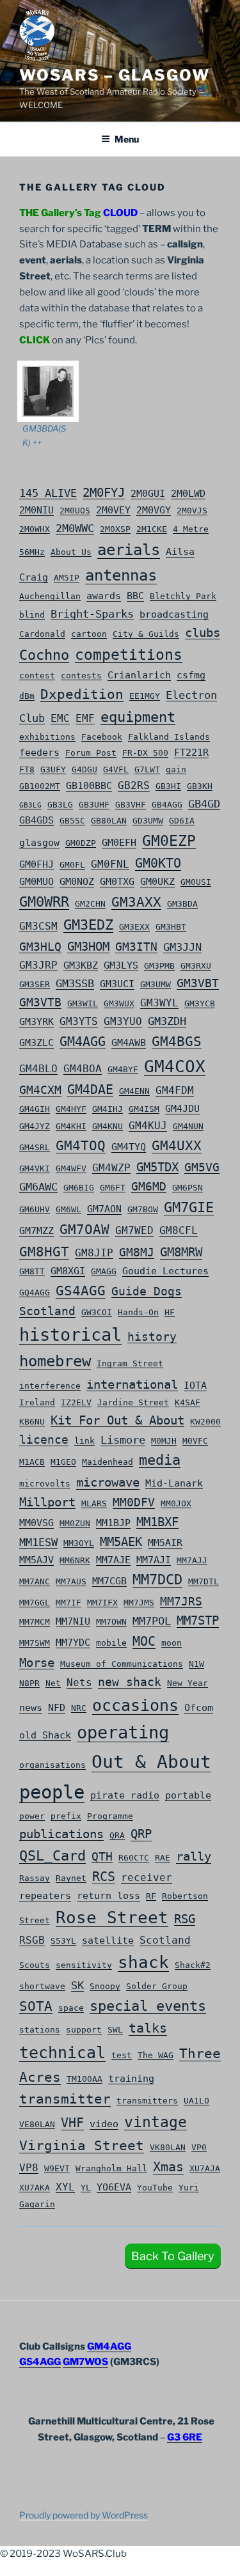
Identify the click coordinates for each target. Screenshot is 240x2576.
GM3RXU (196, 965)
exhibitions (47, 737)
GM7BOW (143, 1209)
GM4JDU (182, 1109)
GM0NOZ (77, 882)
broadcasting (174, 614)
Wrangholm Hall (111, 2168)
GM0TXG (117, 882)
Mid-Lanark (174, 1483)
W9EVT (57, 2168)
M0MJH (164, 1440)
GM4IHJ (108, 1109)
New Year (188, 1683)
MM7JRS (181, 1601)
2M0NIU (36, 510)
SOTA (36, 2006)
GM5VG (202, 1167)
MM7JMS (139, 1602)
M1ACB (32, 1462)
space (71, 2008)
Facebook (102, 737)
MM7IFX (102, 1602)
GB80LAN (109, 820)
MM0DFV (134, 1502)
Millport (47, 1502)
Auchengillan (50, 596)
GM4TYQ (129, 1147)
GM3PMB (159, 965)
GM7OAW (84, 1229)
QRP (141, 1834)
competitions (129, 655)
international (132, 1385)
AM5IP (67, 577)
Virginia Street (82, 2145)
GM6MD (149, 1186)
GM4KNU (108, 1126)
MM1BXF (157, 1522)
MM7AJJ (192, 1560)
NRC (79, 1708)
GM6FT (113, 1187)
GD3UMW (148, 820)
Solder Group (157, 1986)
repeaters (45, 1896)
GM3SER (35, 984)
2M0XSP (115, 529)
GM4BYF (123, 1069)
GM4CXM (40, 1090)
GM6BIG (79, 1187)
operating (123, 1732)
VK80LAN (168, 2147)
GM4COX (175, 1066)
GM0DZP (81, 843)
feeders (39, 753)
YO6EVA (114, 2187)
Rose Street (112, 1917)
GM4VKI (35, 1168)
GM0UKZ (157, 882)
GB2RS (134, 785)
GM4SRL (35, 1147)
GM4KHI (71, 1126)
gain (176, 769)
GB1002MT (40, 786)
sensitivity (84, 1965)
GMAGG (104, 1271)
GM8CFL (179, 1230)
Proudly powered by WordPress (84, 2515)
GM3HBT (171, 926)
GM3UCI (117, 984)
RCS (104, 1877)
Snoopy (105, 1986)
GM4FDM (175, 1090)
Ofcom (199, 1708)
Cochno (44, 655)
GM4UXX (177, 1146)
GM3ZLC (36, 1043)
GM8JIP (94, 1253)
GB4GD (204, 804)
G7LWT (147, 769)
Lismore (123, 1440)
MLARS (94, 1503)
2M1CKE (152, 529)
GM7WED (134, 1230)
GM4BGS (177, 1042)
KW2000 (205, 1421)
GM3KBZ (81, 965)
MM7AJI (154, 1560)
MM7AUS (71, 1581)
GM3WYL (159, 1003)
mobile (111, 1643)
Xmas (168, 2167)
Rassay (35, 1878)
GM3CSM (38, 926)
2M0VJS (192, 510)
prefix (66, 1816)
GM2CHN (90, 903)
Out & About (151, 1762)
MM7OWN (111, 1621)
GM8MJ (137, 1252)
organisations (52, 1765)
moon (172, 1643)
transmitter (65, 2099)
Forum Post (91, 753)
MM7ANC (35, 1581)
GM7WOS (85, 2362)
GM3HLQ (40, 947)
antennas (121, 575)
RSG (185, 1919)
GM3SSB (75, 983)
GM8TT (32, 1271)
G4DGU (84, 769)
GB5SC (72, 820)
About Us (71, 552)
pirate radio (125, 1795)
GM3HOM (88, 947)
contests (81, 675)
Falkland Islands (169, 737)
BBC (135, 596)
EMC (60, 718)
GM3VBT (198, 983)
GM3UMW (156, 984)
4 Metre (191, 529)
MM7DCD (157, 1580)
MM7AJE (113, 1560)
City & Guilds (146, 634)
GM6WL (68, 1209)
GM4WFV (71, 1168)
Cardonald (42, 634)
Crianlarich (139, 675)
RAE (163, 1857)
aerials (129, 550)
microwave (108, 1482)
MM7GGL (35, 1602)
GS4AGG (81, 1291)
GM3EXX (134, 926)
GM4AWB (129, 1043)
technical (62, 2053)
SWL (115, 2029)
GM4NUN (188, 1126)
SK (77, 1985)
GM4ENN (134, 1091)
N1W (196, 1664)
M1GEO (63, 1462)
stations (40, 2029)
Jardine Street (133, 1402)
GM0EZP (169, 841)
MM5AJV (36, 1560)
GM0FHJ (36, 864)
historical (70, 1335)
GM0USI (196, 882)
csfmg (191, 675)
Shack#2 (193, 1965)
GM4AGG (83, 1042)
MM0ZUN (75, 1523)
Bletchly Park (183, 596)
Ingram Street (130, 1363)
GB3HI (168, 786)
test (122, 2055)
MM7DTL (204, 1581)
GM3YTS (79, 1021)
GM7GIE (189, 1207)
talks (148, 2028)
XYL (65, 2187)
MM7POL (152, 1621)
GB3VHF (131, 804)
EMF (85, 718)
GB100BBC (89, 786)
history (152, 1337)
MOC (144, 1641)
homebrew (55, 1361)
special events (148, 2006)
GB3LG (30, 805)
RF (151, 1896)
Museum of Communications (122, 1664)
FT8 (27, 769)
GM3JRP (38, 965)
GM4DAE (90, 1090)
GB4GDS (36, 820)
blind (32, 614)
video (104, 2124)
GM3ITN (136, 947)
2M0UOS (75, 510)
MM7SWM (35, 1643)
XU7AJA (205, 2168)
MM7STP (198, 1620)
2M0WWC (75, 528)
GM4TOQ (81, 1145)
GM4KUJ (148, 1126)
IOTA (195, 1386)
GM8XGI (68, 1271)
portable (188, 1795)
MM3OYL (79, 1543)
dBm (27, 696)
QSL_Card (52, 1856)
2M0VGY (154, 510)
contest (37, 675)
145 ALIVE (48, 493)
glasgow (39, 843)
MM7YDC (73, 1643)
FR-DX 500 (145, 753)
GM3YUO (123, 1021)
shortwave (42, 1986)
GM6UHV (35, 1209)
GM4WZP (111, 1168)
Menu (127, 139)
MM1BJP (113, 1523)
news (31, 1708)
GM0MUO (36, 882)
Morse (37, 1663)
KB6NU (32, 1421)
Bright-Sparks (92, 614)
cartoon (89, 634)
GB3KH (200, 786)
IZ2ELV (76, 1402)
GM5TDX (157, 1167)
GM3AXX (136, 902)
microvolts (45, 1483)
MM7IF (68, 1602)
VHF (72, 2123)
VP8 (29, 2168)
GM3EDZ (88, 925)
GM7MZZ (36, 1231)
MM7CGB (109, 1581)
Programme (110, 1816)
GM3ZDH (167, 1021)
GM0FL (72, 864)
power (32, 1816)
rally (194, 1856)
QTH (102, 1856)
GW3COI (97, 1312)
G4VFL (116, 769)
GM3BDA (182, 903)
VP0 (199, 2147)
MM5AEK (121, 1542)
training (131, 2079)
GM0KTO (158, 863)
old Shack (45, 1735)
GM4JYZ (35, 1126)
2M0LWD (188, 494)
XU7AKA (35, 2187)
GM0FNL (110, 864)
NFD (57, 1708)
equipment (138, 717)
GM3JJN (182, 947)
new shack (130, 1682)
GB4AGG (167, 804)
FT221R (191, 753)
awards (104, 596)
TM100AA (84, 2079)
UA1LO (196, 2100)
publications (61, 1834)
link (84, 1440)
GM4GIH (35, 1109)
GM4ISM (144, 1109)
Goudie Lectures (165, 1271)
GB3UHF (94, 804)
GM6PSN (188, 1187)
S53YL (63, 1940)
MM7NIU (73, 1621)
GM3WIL (83, 1003)
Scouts (35, 1965)
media (160, 1460)
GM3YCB (200, 1003)
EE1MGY (145, 696)
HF (170, 1312)
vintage (156, 2122)
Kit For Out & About (117, 1420)
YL (86, 2187)
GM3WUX (119, 1003)
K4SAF (188, 1402)
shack (143, 1962)
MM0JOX (176, 1503)
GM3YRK (36, 1022)
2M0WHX (35, 529)
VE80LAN (37, 2124)
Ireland (37, 1402)
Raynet (71, 1878)
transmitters (147, 2100)
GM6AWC (38, 1187)
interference (50, 1386)
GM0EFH (119, 843)
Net (53, 1683)
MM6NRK (75, 1560)
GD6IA (182, 820)
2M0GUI (148, 494)
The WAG (156, 2055)
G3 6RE (185, 2437)
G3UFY (53, 769)
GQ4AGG (35, 1292)
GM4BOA (83, 1069)
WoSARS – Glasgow (115, 75)
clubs (203, 633)
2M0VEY (113, 510)
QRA (117, 1835)
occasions (135, 1705)
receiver (147, 1877)
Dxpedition (82, 694)
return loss (108, 1896)
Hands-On (138, 1312)
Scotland (165, 1940)
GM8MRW (181, 1252)
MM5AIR (165, 1543)
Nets (79, 1682)
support (84, 2029)
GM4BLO (38, 1069)
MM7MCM (35, 1621)
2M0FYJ (104, 493)
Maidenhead (108, 1462)
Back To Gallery (173, 2256)
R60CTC (134, 1857)
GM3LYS (121, 965)
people (52, 1792)
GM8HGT (44, 1252)
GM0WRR (44, 902)
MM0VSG (36, 1523)
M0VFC (195, 1440)
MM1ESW (38, 1542)
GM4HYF (71, 1109)
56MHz (32, 552)
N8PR (29, 1683)
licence (44, 1440)
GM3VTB (40, 1002)
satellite (108, 1940)
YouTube (155, 2187)
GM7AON (104, 1209)
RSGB (32, 1940)
